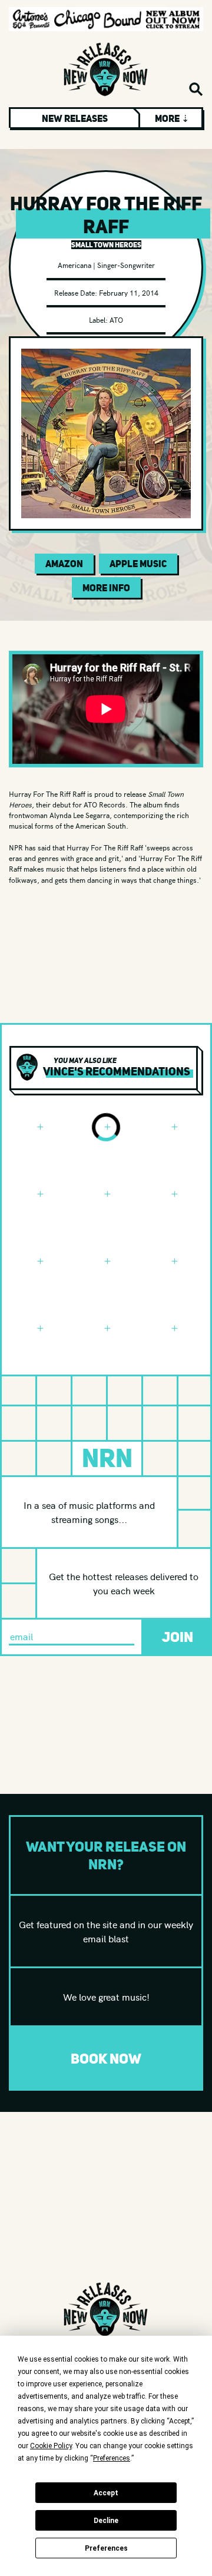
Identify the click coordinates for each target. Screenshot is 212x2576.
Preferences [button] (112, 2458)
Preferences (106, 2548)
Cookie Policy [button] (51, 2446)
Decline (106, 2521)
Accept (106, 2493)
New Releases (75, 118)
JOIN (178, 1637)
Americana (74, 265)
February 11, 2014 (129, 292)
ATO (116, 319)
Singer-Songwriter (126, 265)
